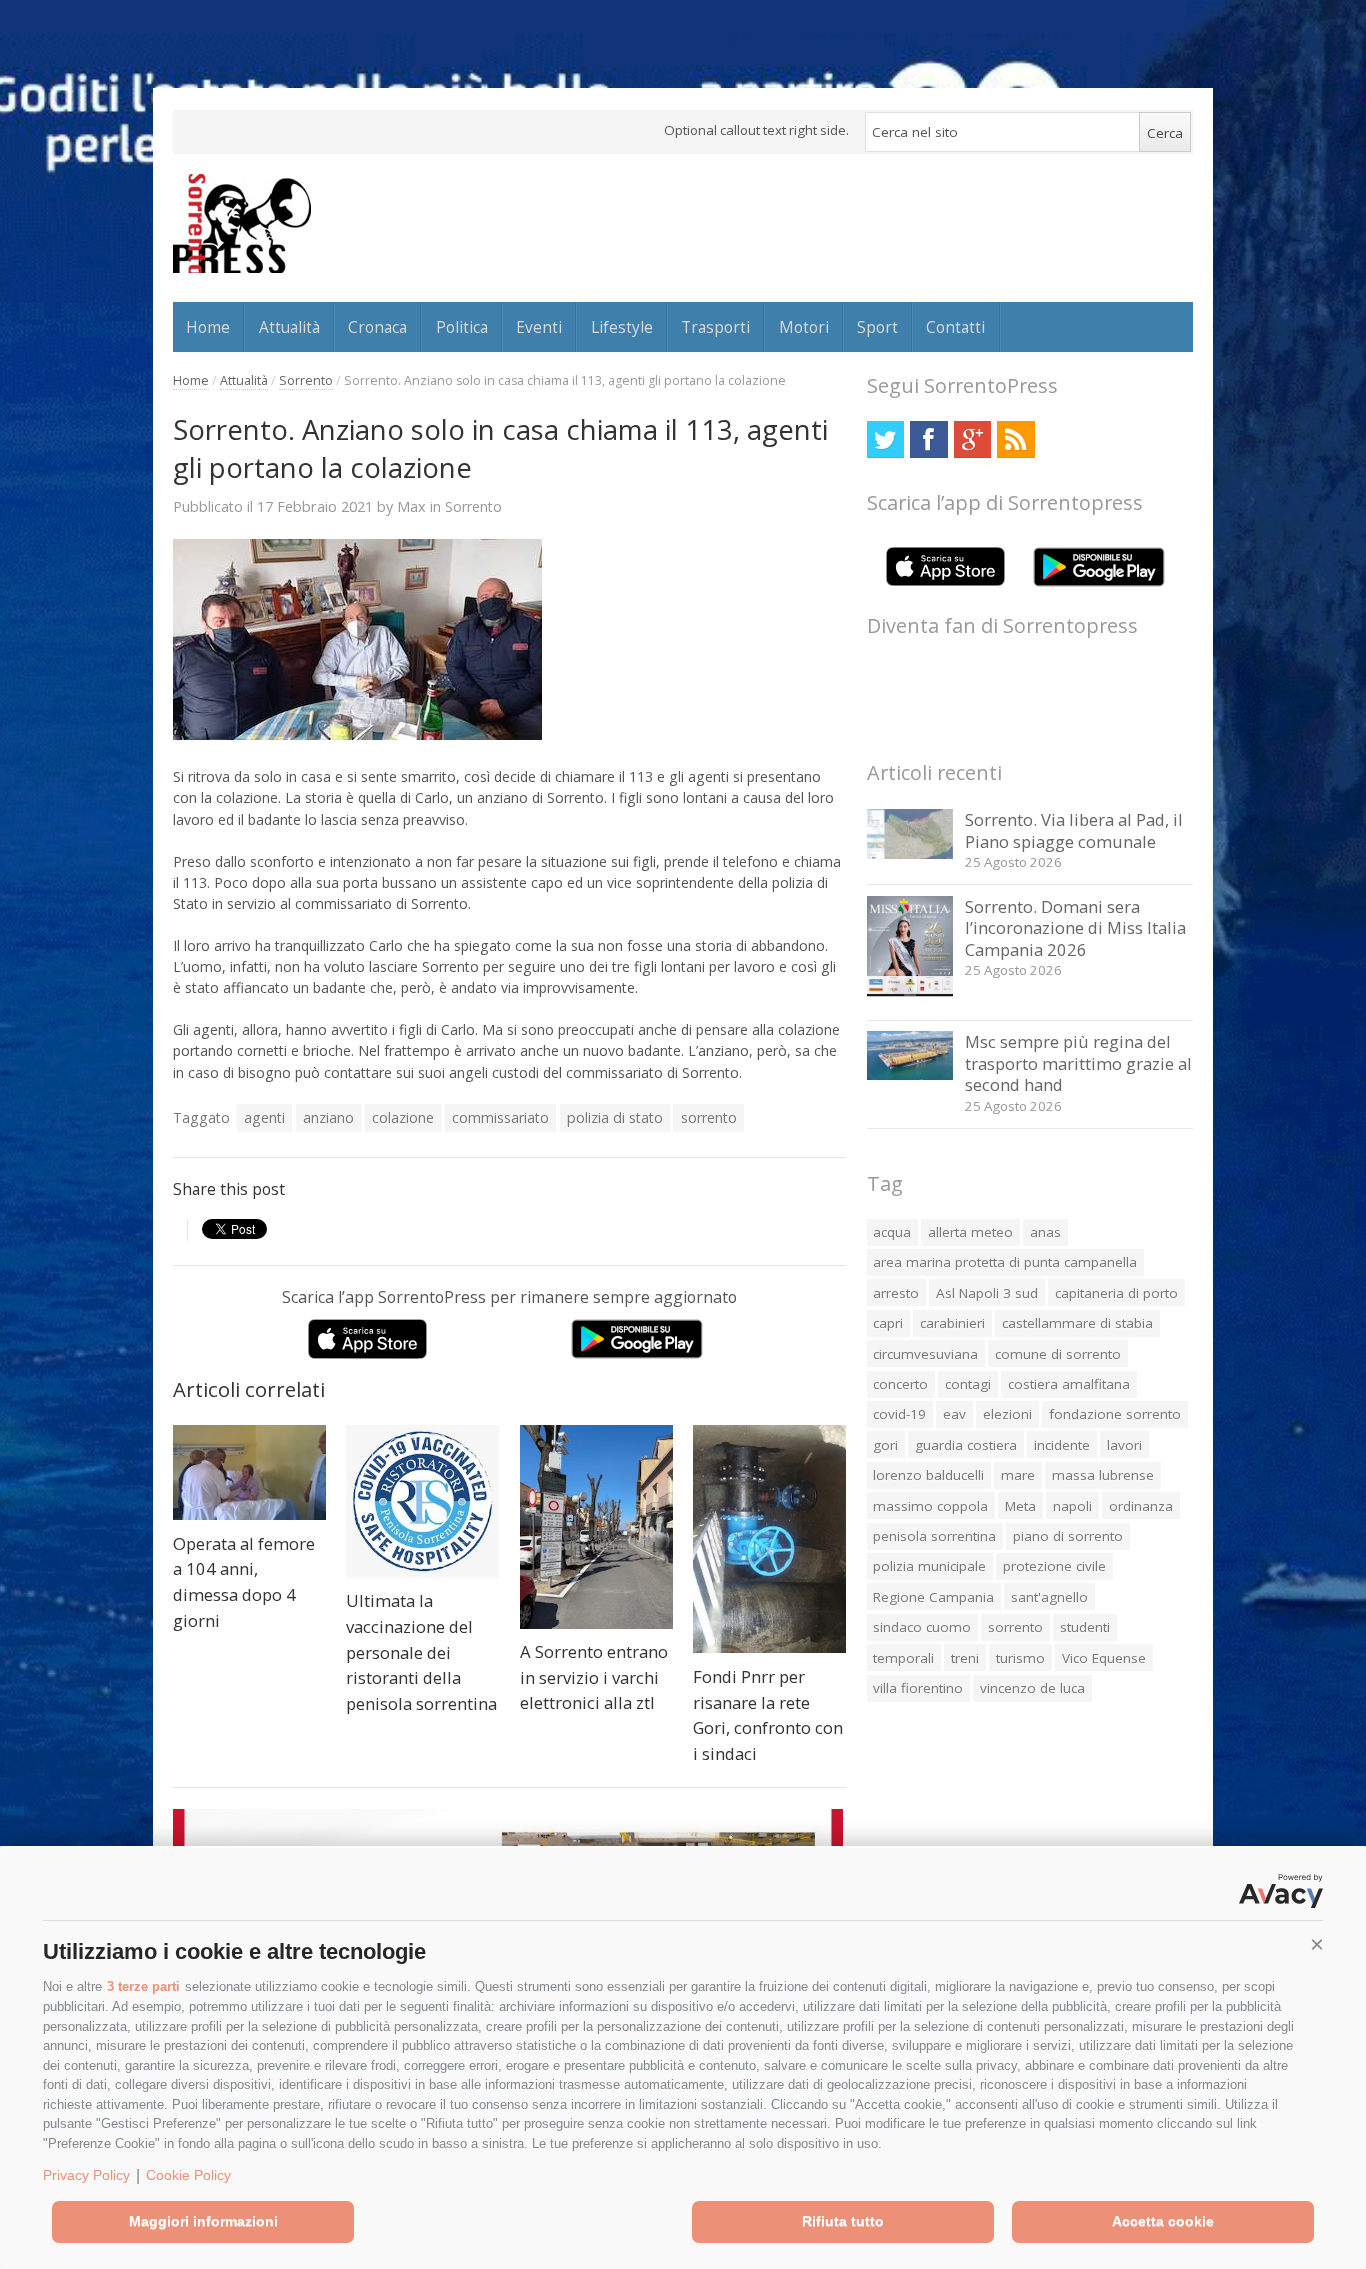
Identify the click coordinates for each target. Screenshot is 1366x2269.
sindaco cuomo (922, 1627)
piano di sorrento (1068, 1536)
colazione (403, 1117)
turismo (1020, 1658)
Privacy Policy (86, 2175)
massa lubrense (1103, 1475)
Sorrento (306, 380)
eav (954, 1414)
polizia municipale (929, 1566)
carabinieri (952, 1323)
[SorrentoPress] (242, 223)
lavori (1124, 1445)
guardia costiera (966, 1445)
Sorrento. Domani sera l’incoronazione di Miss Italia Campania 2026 (1075, 928)
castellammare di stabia (1077, 1323)
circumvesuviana (925, 1354)
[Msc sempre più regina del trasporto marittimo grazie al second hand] (910, 1074)
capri (888, 1323)
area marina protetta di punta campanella (1005, 1262)
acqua (892, 1232)
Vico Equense (1104, 1658)
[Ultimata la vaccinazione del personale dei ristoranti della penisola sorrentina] (422, 1501)
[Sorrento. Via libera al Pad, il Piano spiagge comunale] (910, 853)
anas (1045, 1232)
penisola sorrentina (934, 1536)
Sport (877, 327)
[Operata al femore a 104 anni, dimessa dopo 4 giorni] (249, 1473)
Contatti (955, 327)
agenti (264, 1117)
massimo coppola (930, 1506)
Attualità (289, 327)
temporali (903, 1658)
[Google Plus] (972, 439)
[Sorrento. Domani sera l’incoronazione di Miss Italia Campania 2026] (910, 998)
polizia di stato (615, 1117)
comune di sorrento (1058, 1354)
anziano (328, 1117)
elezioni (1007, 1414)
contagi (968, 1384)
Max (411, 506)
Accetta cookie (1163, 2221)
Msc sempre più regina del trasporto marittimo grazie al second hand (1078, 1063)
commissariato (500, 1117)
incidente (1062, 1445)
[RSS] (1015, 439)
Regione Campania (933, 1597)
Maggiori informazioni (203, 2221)
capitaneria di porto (1116, 1293)
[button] (1317, 1945)
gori (885, 1445)
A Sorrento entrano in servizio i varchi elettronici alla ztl (594, 1677)
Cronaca (377, 327)
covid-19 (899, 1414)
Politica (462, 327)
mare (1018, 1475)
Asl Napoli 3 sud (987, 1293)
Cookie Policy (188, 2175)
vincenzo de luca (1032, 1688)
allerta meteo (970, 1232)
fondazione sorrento (1115, 1414)
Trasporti (715, 327)
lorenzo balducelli (928, 1475)
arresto (896, 1293)
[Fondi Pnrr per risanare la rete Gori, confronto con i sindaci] (769, 1539)
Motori (804, 327)
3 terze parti (143, 1986)
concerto (900, 1384)
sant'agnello (1049, 1597)
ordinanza (1141, 1506)
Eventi (539, 327)
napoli (1072, 1506)
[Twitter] (885, 439)
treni (965, 1658)
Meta (1020, 1506)
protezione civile (1054, 1566)
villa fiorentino (918, 1688)
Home (208, 327)
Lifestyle (622, 327)
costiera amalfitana (1069, 1384)
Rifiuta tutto (843, 2221)
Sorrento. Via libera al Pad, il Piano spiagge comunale (1074, 830)
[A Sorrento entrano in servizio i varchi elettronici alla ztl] (596, 1527)
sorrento (709, 1117)
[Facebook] (928, 439)
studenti (1085, 1627)
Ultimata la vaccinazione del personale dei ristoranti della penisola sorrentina (421, 1651)
